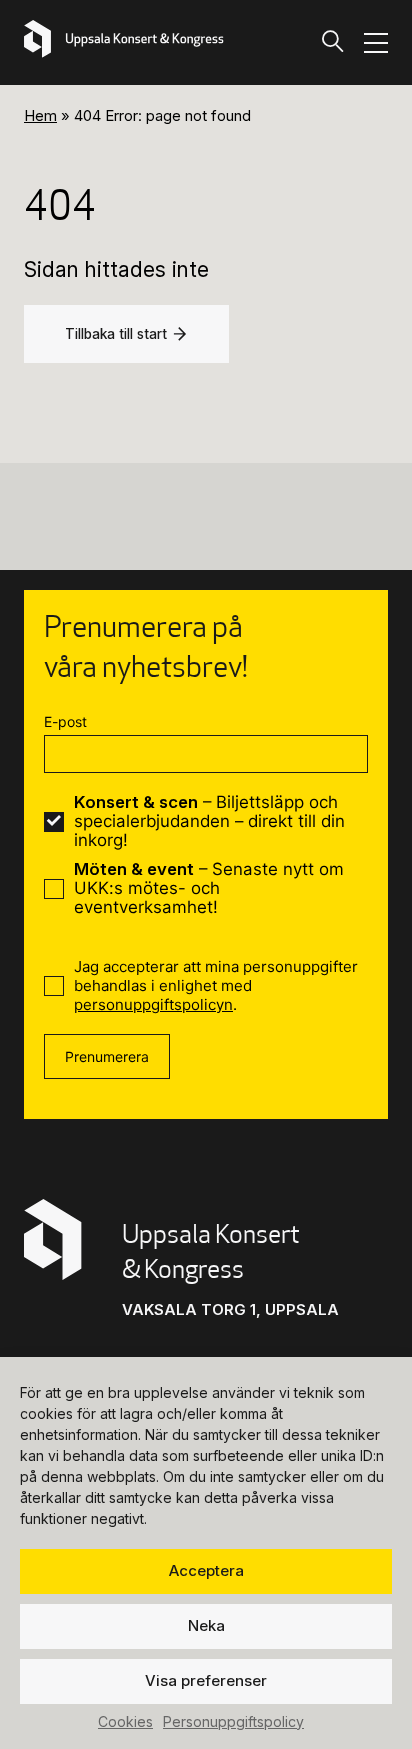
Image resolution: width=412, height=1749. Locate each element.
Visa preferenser (206, 1680)
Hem (40, 115)
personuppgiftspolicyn (153, 1004)
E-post (65, 721)
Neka (206, 1625)
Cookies (125, 1721)
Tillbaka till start (116, 334)
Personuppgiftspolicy (233, 1721)
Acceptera (206, 1570)
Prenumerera (107, 1056)
